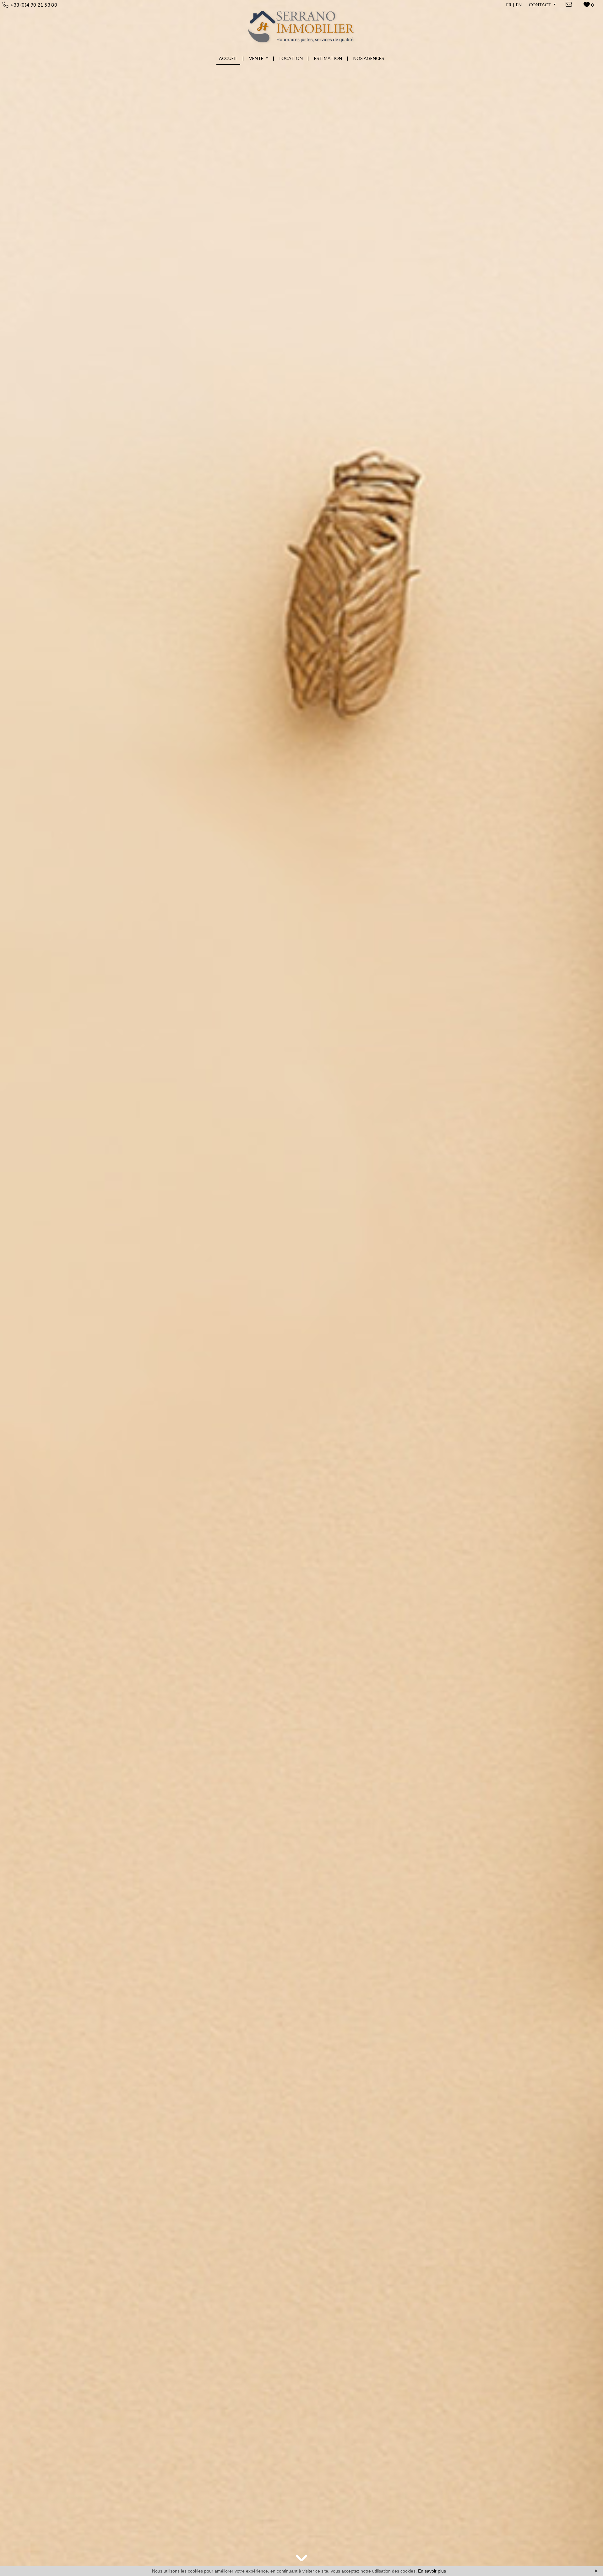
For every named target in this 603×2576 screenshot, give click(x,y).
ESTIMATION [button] (328, 58)
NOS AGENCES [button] (369, 58)
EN (519, 5)
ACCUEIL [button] (228, 58)
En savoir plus (432, 2571)
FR (509, 5)
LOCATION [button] (291, 58)
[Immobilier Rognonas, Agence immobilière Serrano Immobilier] (302, 25)
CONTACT (541, 5)
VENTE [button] (257, 58)
